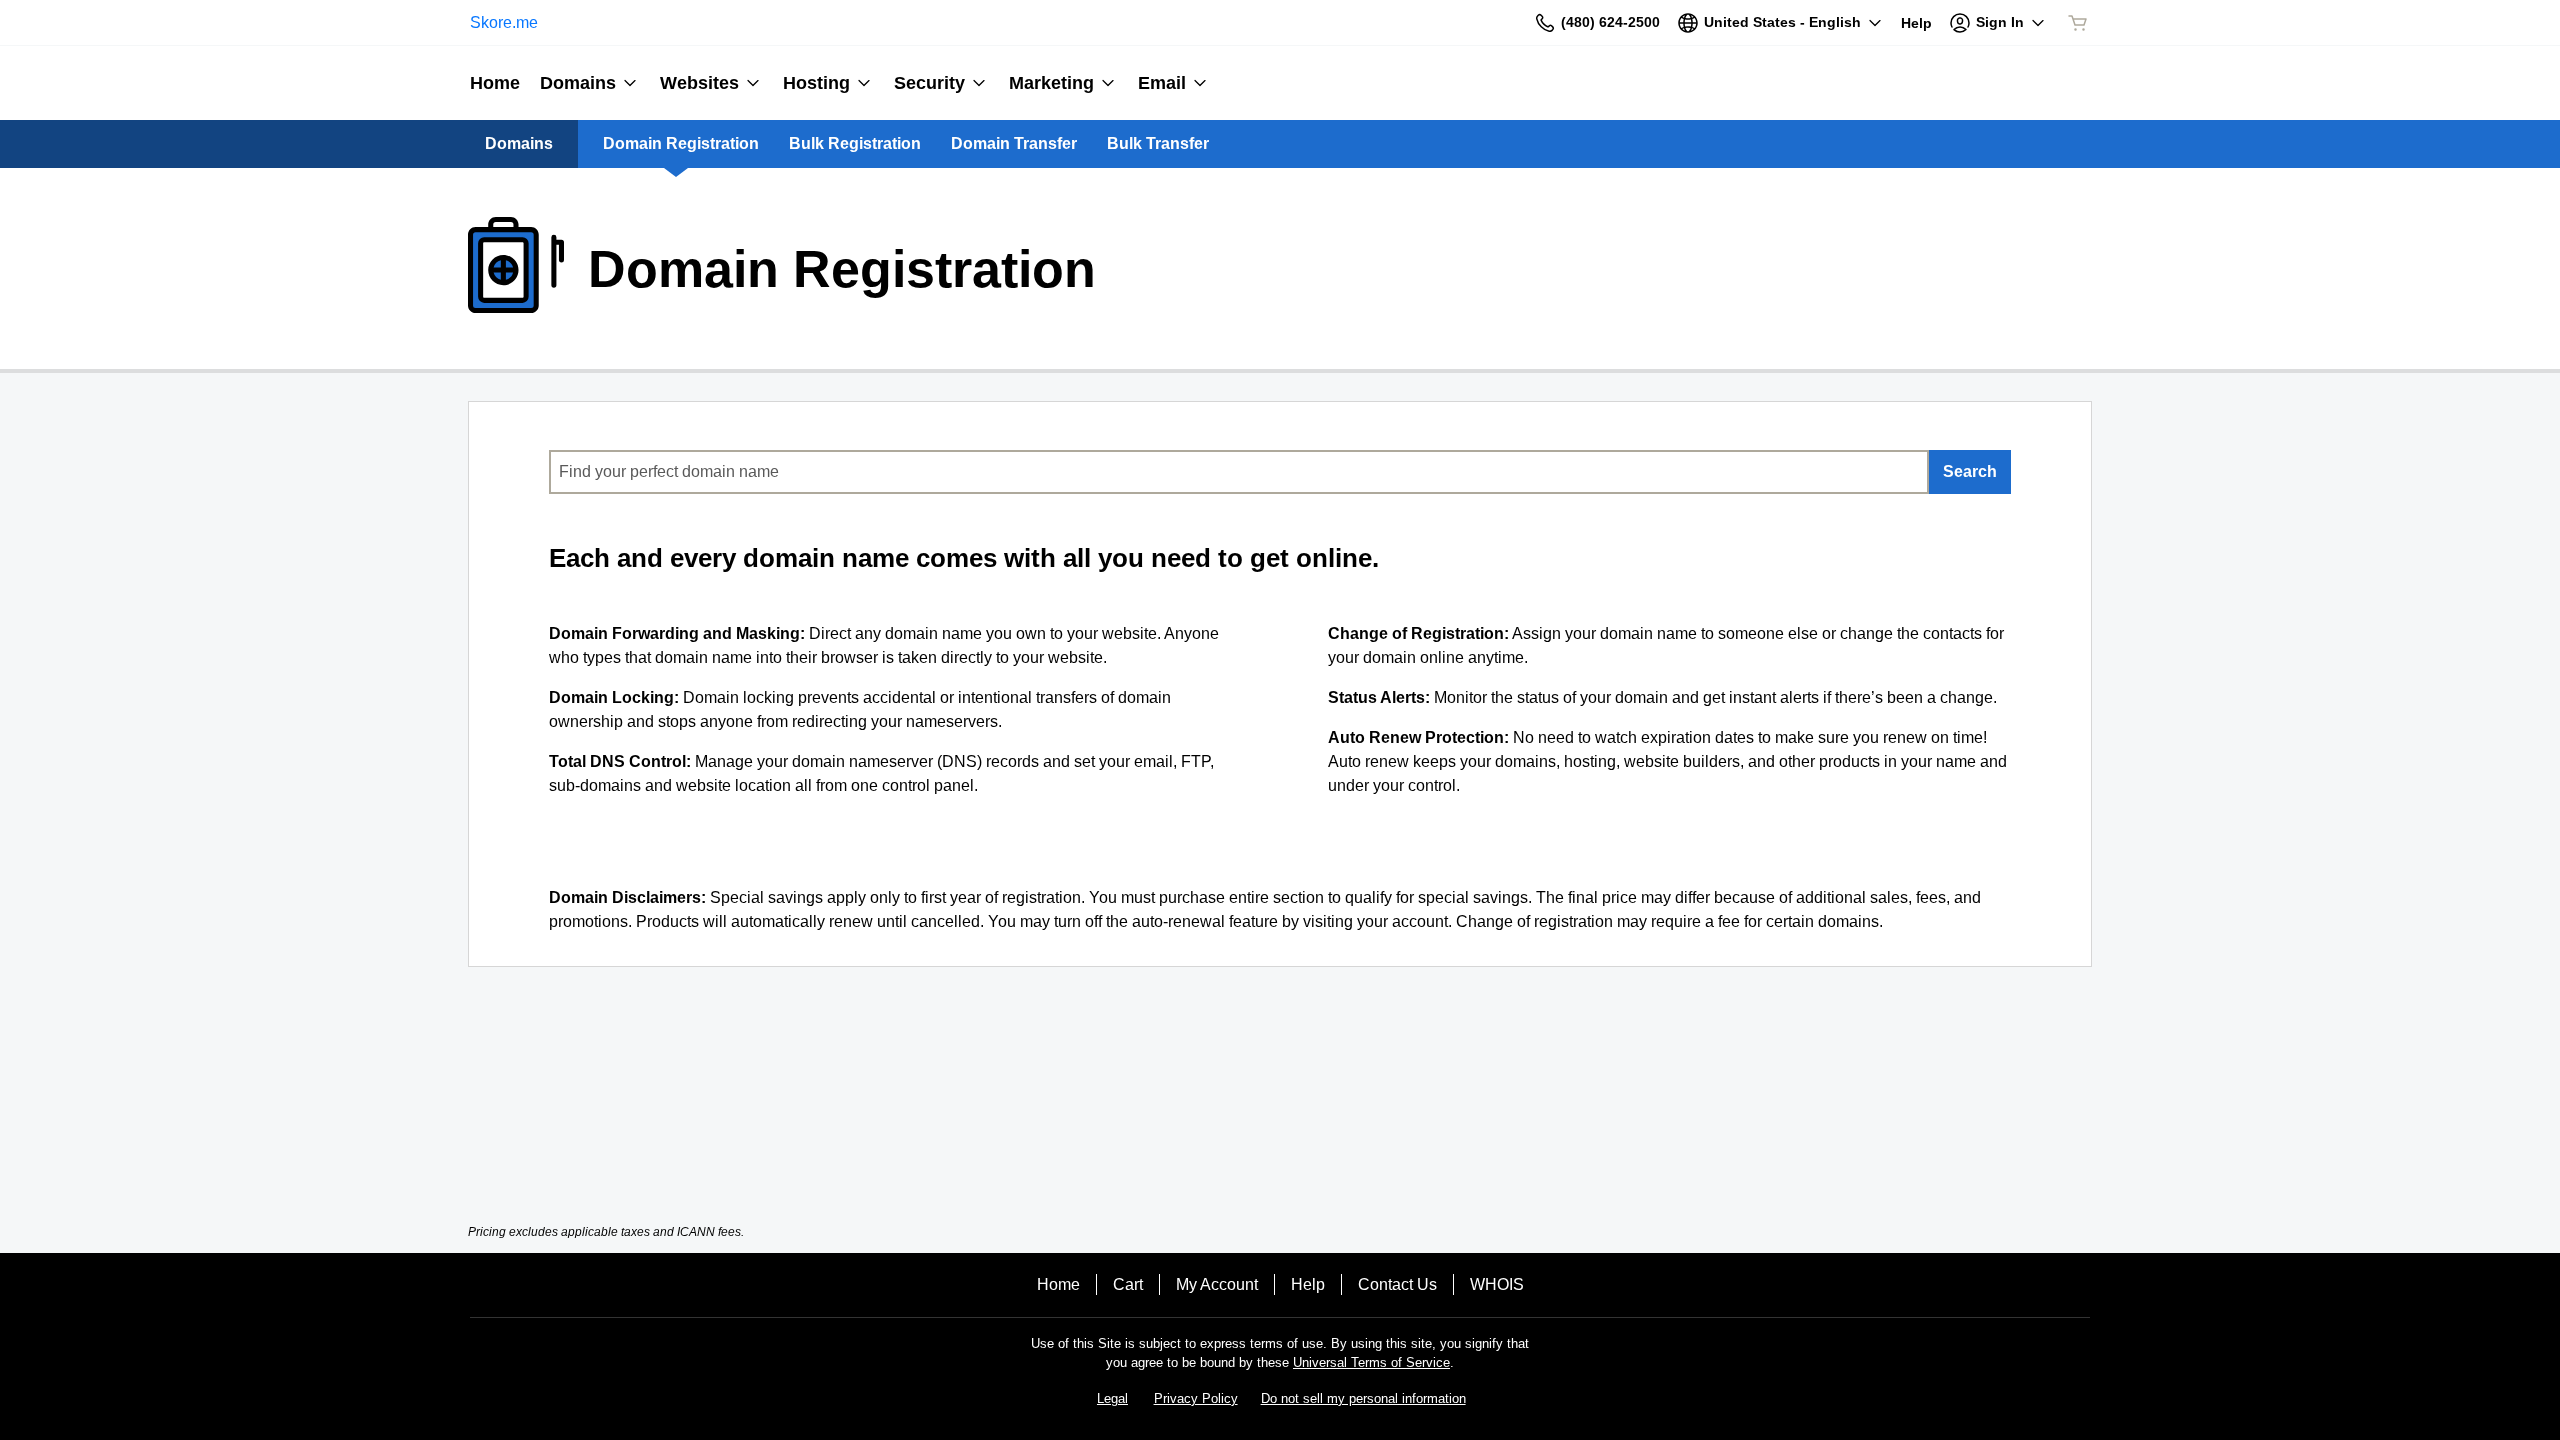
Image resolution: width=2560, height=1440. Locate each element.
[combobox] (1239, 472)
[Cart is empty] (2078, 23)
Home (1058, 1284)
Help (1308, 1284)
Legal (1112, 1398)
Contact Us (1397, 1284)
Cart (1128, 1284)
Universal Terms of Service (1371, 1362)
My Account (1217, 1284)
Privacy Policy (1196, 1398)
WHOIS (1497, 1284)
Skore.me (504, 22)
